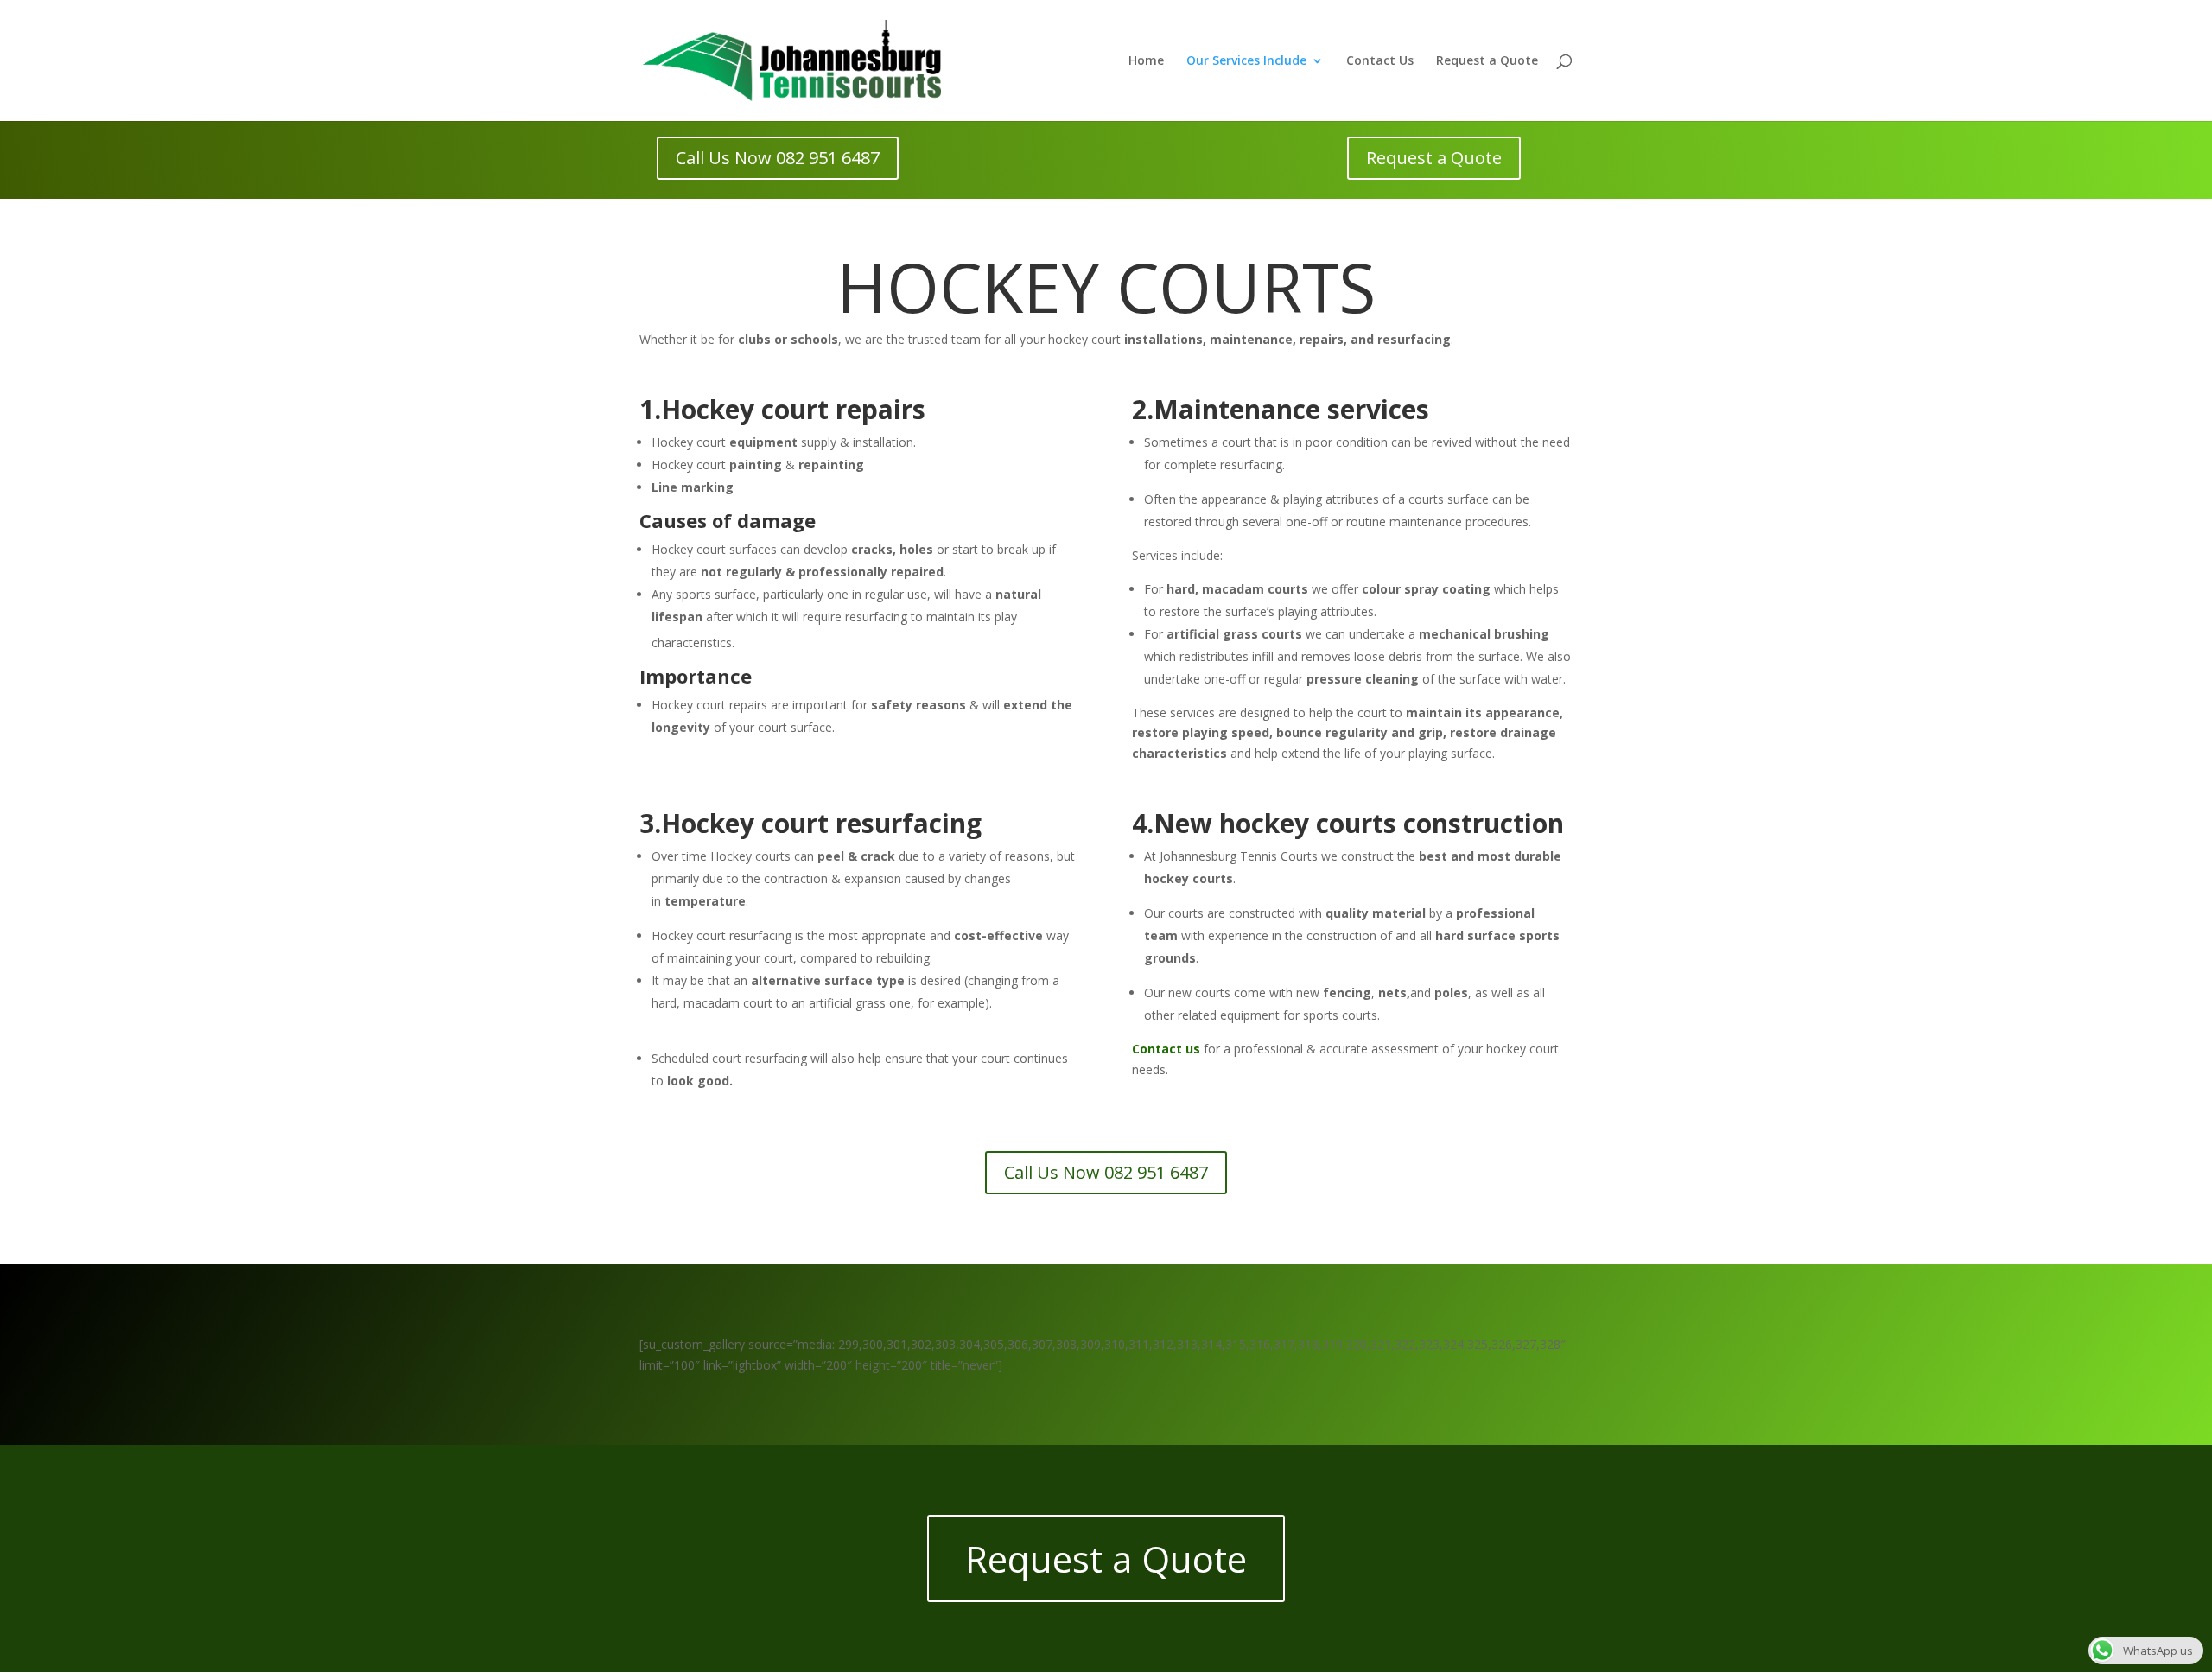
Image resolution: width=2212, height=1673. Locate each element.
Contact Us (1380, 61)
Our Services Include (1246, 61)
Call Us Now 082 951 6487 (778, 158)
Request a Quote (1487, 61)
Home (1146, 61)
